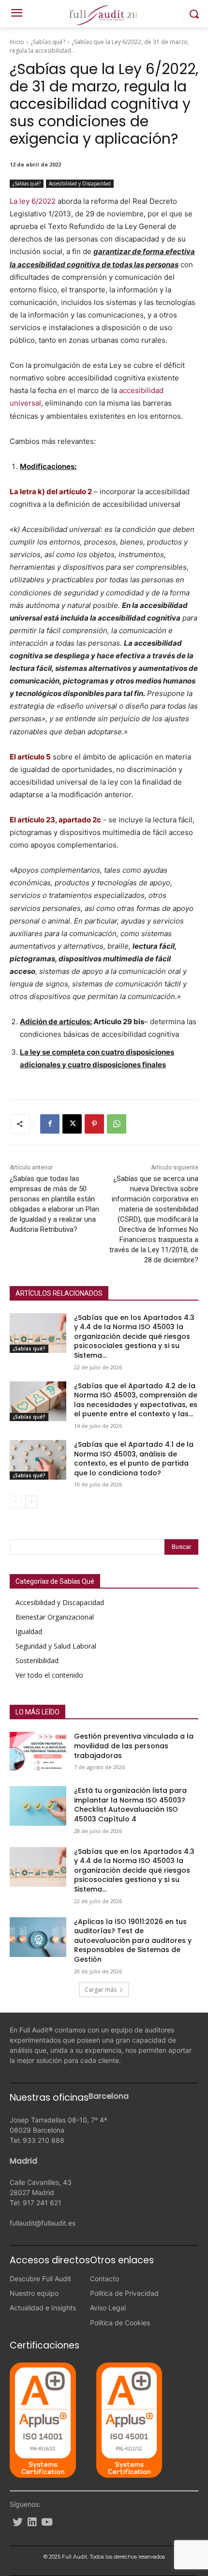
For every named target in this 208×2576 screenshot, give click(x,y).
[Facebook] (50, 1124)
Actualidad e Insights (43, 2308)
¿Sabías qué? (48, 42)
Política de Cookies (120, 2323)
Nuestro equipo (34, 2293)
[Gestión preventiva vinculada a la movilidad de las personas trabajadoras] (38, 1752)
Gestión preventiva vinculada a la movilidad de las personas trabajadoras (134, 1746)
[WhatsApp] (117, 1124)
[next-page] (31, 1502)
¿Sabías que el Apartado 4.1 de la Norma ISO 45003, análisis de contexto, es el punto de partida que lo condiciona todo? (134, 1459)
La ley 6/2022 (33, 201)
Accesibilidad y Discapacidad (80, 183)
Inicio (17, 42)
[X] (72, 1124)
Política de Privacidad (124, 2293)
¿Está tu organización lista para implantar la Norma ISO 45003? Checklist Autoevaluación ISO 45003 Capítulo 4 (130, 1805)
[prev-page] (16, 1502)
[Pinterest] (94, 1124)
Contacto (104, 2279)
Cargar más (101, 1990)
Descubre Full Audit (40, 2279)
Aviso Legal (108, 2308)
